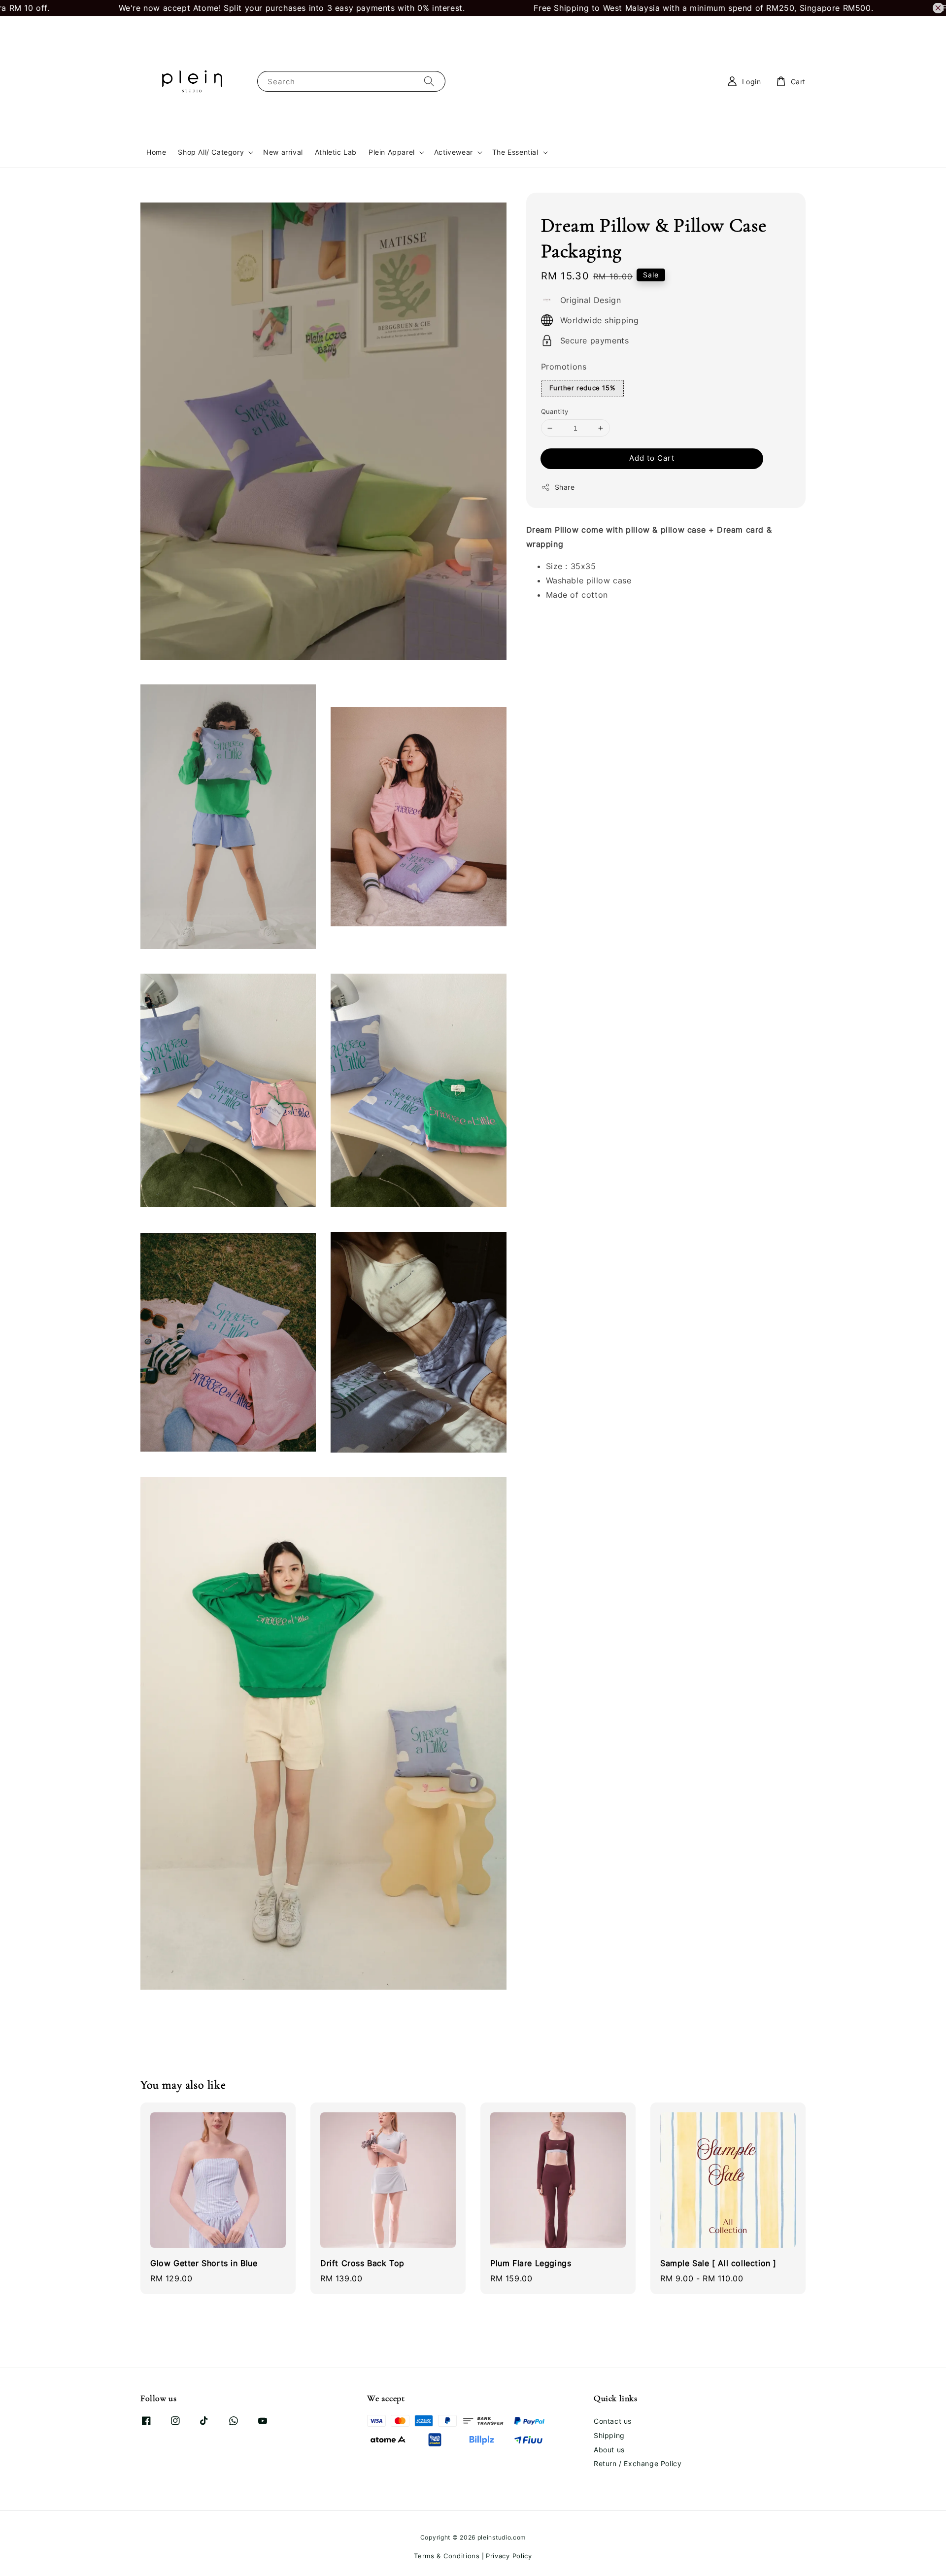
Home (156, 152)
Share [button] (565, 487)
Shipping (609, 2435)
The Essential (515, 152)
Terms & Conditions (447, 2556)
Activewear (454, 152)
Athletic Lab (336, 152)
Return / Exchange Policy (638, 2463)
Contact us (613, 2421)
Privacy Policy (509, 2556)
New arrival (283, 152)
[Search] (429, 81)
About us (609, 2450)
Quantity (555, 411)
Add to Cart (652, 458)
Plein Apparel (392, 152)
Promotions (564, 367)
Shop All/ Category (211, 152)
